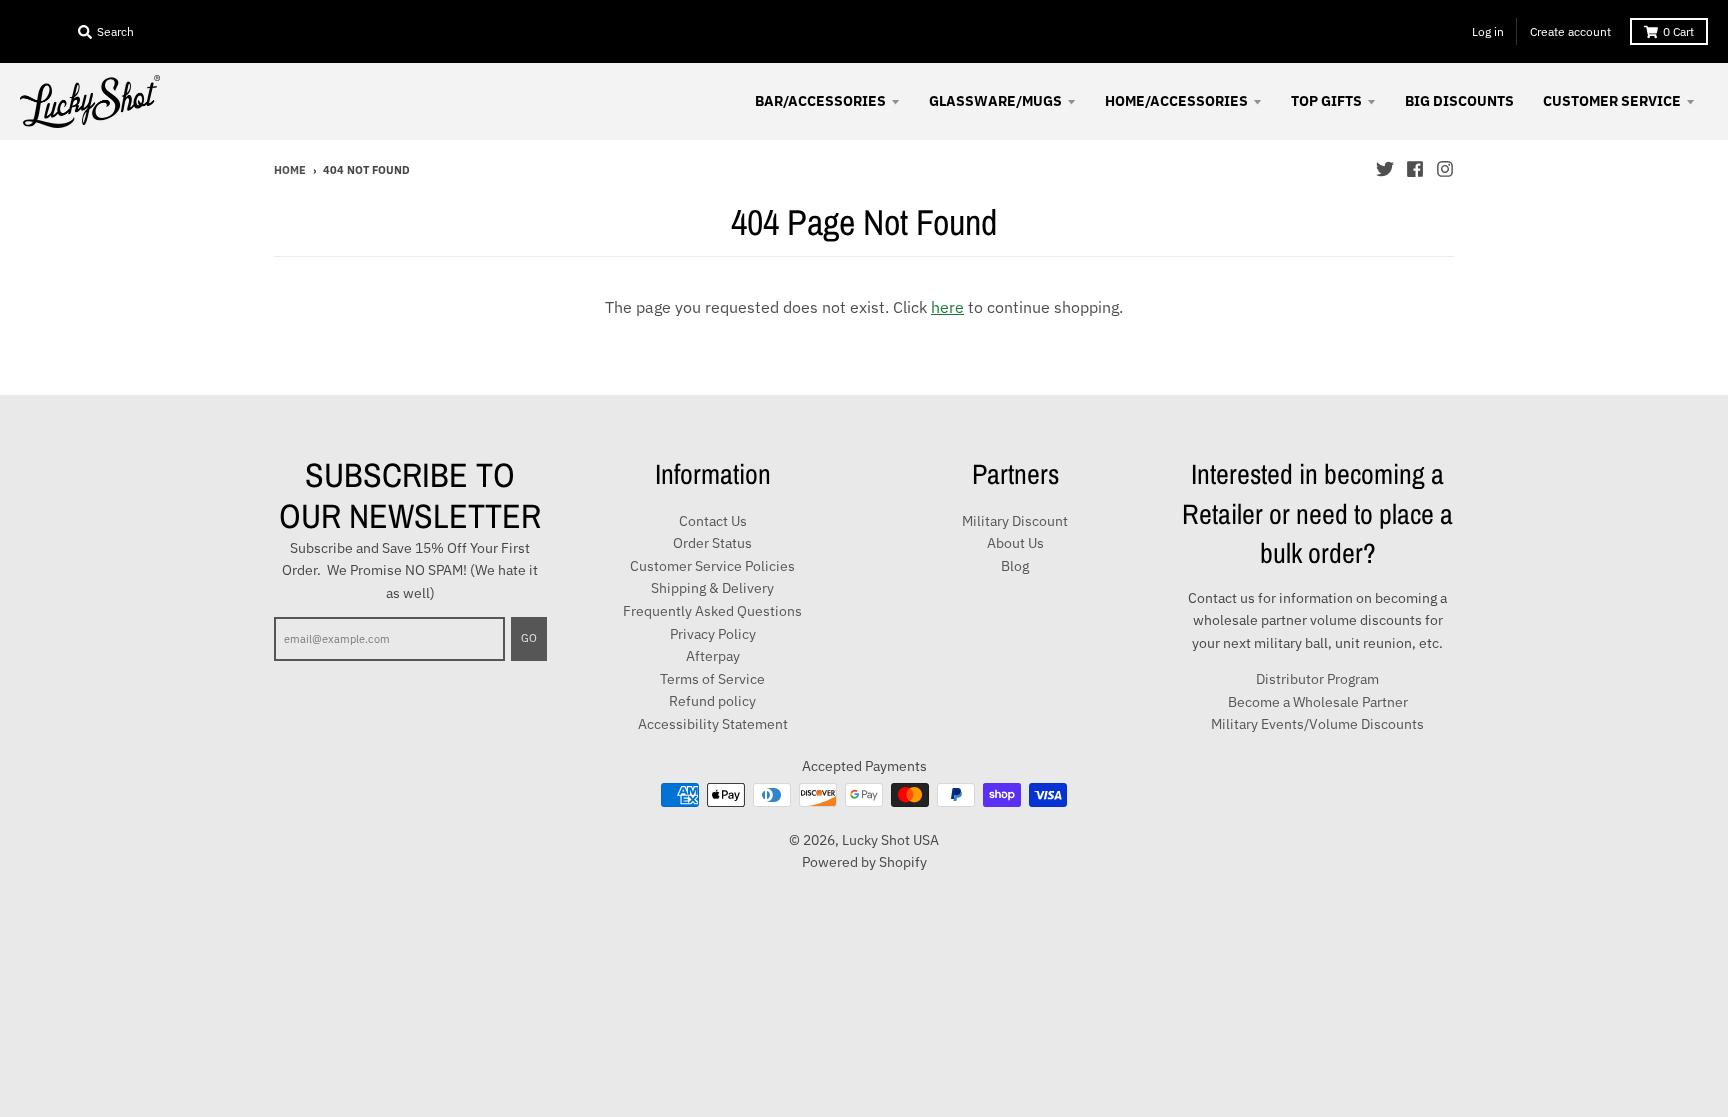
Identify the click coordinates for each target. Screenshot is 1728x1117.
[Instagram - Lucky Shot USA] (1445, 169)
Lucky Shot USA (890, 840)
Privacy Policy (713, 634)
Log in (1488, 31)
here (947, 307)
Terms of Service (712, 679)
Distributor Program (1317, 679)
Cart (1678, 31)
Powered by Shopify (864, 862)
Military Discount (1015, 521)
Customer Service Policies (712, 566)
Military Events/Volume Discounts (1317, 724)
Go (529, 638)
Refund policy (712, 701)
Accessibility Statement (713, 724)
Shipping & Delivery (712, 588)
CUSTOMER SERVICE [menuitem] (1612, 101)
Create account (1570, 31)
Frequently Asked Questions (712, 611)
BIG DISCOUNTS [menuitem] (1459, 101)
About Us (1015, 543)
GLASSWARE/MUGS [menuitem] (995, 101)
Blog (1015, 566)
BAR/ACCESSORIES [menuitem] (820, 101)
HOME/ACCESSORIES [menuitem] (1176, 101)
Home (290, 170)
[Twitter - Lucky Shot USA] (1385, 169)
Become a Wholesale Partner (1318, 702)
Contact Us (713, 521)
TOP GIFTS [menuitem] (1326, 101)
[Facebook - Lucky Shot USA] (1415, 169)
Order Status (712, 543)
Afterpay (713, 656)
